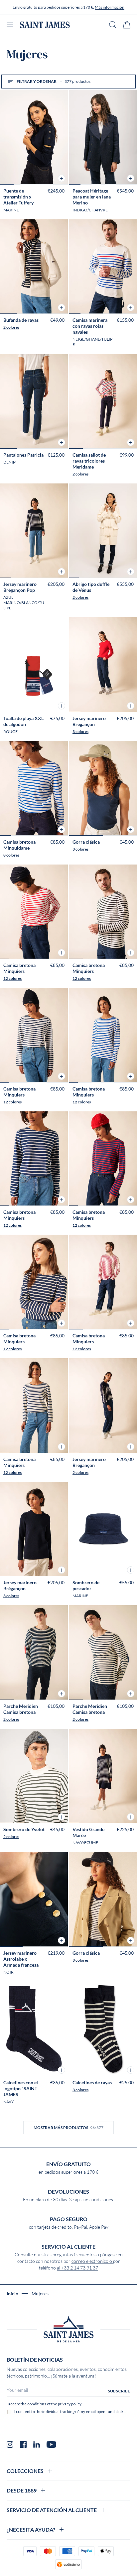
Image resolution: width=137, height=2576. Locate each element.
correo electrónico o (92, 2261)
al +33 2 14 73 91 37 (77, 2268)
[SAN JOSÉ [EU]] (45, 25)
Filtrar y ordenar (54, 81)
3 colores (80, 731)
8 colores (11, 855)
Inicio (12, 2294)
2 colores (11, 327)
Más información (110, 7)
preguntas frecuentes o (76, 2255)
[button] (62, 178)
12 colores (12, 978)
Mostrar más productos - (68, 2128)
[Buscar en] (113, 25)
